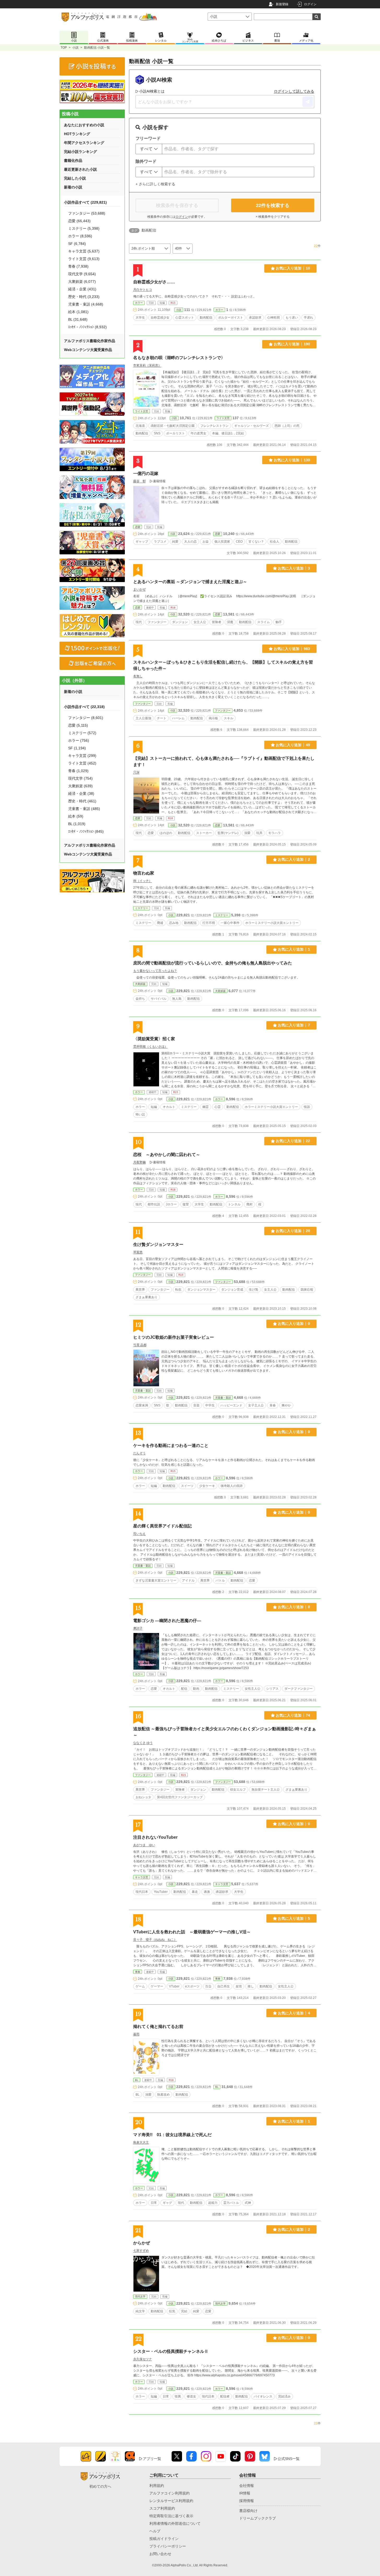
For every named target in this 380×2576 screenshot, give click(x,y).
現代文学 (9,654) (82, 274)
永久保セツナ (143, 2359)
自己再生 (224, 1986)
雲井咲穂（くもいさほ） (150, 1046)
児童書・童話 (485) (84, 809)
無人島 (177, 999)
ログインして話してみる (294, 91)
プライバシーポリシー (168, 2546)
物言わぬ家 (144, 873)
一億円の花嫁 (146, 473)
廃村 (249, 1204)
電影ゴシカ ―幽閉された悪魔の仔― (167, 1621)
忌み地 (174, 923)
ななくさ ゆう (143, 1743)
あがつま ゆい (144, 1845)
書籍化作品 (73, 160)
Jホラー (171, 1204)
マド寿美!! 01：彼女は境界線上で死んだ (172, 2135)
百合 (208, 1986)
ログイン (310, 4)
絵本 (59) (76, 816)
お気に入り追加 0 (294, 1324)
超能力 (213, 2203)
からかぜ (142, 2243)
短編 (154, 1107)
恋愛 (138, 527)
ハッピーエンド (231, 1405)
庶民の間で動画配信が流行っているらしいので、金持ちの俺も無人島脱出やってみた (213, 963)
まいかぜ (139, 589)
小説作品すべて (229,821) (85, 202)
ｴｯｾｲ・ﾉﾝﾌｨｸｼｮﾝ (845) (86, 831)
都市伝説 (154, 1204)
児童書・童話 (143, 1391)
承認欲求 (255, 318)
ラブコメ (160, 542)
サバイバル (159, 999)
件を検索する (273, 205)
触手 (279, 622)
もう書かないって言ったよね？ (155, 971)
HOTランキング (77, 134)
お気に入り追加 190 (292, 344)
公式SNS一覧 (289, 2459)
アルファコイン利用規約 (169, 2493)
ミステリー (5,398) (84, 228)
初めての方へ (100, 2486)
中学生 (210, 1405)
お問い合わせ (160, 2554)
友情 (239, 1986)
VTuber (174, 1986)
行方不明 (209, 923)
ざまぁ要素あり (147, 1297)
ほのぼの (166, 833)
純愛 (175, 542)
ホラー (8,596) (80, 236)
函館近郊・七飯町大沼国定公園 (173, 426)
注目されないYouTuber (155, 1837)
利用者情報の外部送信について (175, 2523)
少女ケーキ (207, 1486)
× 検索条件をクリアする (273, 217)
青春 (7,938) (78, 266)
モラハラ (274, 833)
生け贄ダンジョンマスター (158, 1244)
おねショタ (143, 1797)
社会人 (274, 542)
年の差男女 (198, 433)
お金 (206, 542)
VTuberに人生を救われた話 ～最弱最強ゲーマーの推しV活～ (192, 1932)
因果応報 (307, 1290)
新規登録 (282, 4)
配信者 (225, 2396)
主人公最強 (143, 718)
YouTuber (161, 1892)
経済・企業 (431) (82, 289)
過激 (207, 1892)
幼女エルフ (238, 1790)
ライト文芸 (142, 411)
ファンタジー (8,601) (86, 718)
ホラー (139, 303)
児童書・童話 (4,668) (86, 304)
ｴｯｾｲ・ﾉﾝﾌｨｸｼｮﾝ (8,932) (87, 327)
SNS (157, 433)
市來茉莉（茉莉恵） (147, 365)
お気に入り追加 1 (294, 949)
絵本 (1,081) (78, 312)
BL (137, 2080)
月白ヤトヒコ (143, 290)
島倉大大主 (141, 2142)
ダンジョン (180, 622)
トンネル (234, 1204)
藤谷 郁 (139, 481)
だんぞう (139, 1453)
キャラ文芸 (142, 1877)
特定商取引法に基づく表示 (171, 2516)
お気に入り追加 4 (294, 2013)
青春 (273, 1405)
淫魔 (230, 622)
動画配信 (206, 318)
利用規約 (157, 2486)
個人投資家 (222, 542)
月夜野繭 (139, 1162)
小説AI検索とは (152, 91)
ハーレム (178, 718)
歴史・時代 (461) (82, 801)
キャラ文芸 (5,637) (84, 251)
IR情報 (245, 2493)
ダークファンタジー (299, 1689)
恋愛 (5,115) (78, 725)
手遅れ (308, 318)
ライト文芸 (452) (82, 763)
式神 (248, 2203)
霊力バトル (231, 2203)
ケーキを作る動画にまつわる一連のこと (171, 1445)
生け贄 (254, 1290)
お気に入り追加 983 (292, 649)
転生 (178, 1290)
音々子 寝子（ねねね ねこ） (155, 1940)
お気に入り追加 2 (294, 859)
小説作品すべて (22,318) (84, 707)
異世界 (140, 1290)
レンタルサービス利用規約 (171, 2501)
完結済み (284, 2396)
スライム (264, 622)
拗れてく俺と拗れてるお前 (158, 2026)
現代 (139, 622)
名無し (138, 676)
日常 (154, 2203)
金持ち (140, 999)
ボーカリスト (176, 433)
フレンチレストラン (214, 426)
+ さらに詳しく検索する (155, 184)
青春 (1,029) (78, 771)
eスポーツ (192, 1986)
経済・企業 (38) (81, 793)
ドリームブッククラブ (258, 2518)
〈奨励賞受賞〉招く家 (154, 1039)
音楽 (196, 1405)
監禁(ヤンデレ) (228, 833)
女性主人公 (253, 1689)
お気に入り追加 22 (293, 1141)
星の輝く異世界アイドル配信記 (162, 1526)
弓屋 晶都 (140, 1345)
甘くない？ (256, 542)
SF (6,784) (77, 244)
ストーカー (204, 833)
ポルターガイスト (231, 318)
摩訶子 (138, 1628)
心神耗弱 (273, 318)
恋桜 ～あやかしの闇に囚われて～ (167, 1155)
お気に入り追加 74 (293, 1715)
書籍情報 (159, 481)
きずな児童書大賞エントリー (156, 1580)
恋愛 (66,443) (79, 221)
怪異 (178, 2396)
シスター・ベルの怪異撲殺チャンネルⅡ (171, 2351)
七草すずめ (141, 2251)
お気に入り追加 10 (293, 268)
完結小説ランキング (80, 152)
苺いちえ (139, 1534)
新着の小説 (73, 187)
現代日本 (142, 1892)
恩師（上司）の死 (287, 426)
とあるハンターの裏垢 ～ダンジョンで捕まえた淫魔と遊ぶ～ (190, 582)
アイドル (188, 1580)
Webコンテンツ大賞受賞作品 (88, 350)
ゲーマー (157, 1986)
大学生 (140, 318)
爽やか (286, 1405)
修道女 (191, 2396)
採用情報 (247, 2501)
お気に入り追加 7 (294, 1025)
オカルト (169, 1107)
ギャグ (167, 2203)
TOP (64, 48)
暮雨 (136, 2034)
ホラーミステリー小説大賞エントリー (272, 923)
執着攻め (163, 2095)
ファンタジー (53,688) (87, 213)
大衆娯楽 (140, 984)
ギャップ (142, 542)
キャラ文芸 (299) (82, 756)
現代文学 (140, 2296)
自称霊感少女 (160, 318)
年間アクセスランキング (84, 143)
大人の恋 (190, 542)
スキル (229, 718)
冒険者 (217, 622)
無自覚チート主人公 (266, 1790)
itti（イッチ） (143, 881)
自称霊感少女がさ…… (154, 282)
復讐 (186, 1204)
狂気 (172, 2311)
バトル (220, 1580)
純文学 (140, 2311)
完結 (184, 2311)
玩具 (259, 833)
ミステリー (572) (82, 733)
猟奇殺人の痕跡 (232, 1486)
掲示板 (213, 718)
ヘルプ (155, 2531)
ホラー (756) (79, 740)
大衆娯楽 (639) (80, 786)
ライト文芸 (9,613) (84, 259)
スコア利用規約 (162, 2508)
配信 (184, 1689)
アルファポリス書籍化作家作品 (90, 341)
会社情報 (247, 2486)
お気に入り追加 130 (292, 460)
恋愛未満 (142, 1405)
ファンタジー (157, 622)
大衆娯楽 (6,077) (82, 281)
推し (251, 1986)
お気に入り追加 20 (293, 1231)
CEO (239, 542)
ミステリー (142, 908)
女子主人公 (256, 1405)
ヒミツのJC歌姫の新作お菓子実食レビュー (174, 1337)
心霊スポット (185, 318)
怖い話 (140, 1114)
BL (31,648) (78, 319)
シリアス (272, 1689)
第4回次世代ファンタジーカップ (180, 1797)
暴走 (195, 1892)
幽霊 (206, 1107)
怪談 (307, 1107)
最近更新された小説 (80, 169)
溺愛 (247, 833)
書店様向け (248, 2511)
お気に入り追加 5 (294, 1918)
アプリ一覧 (152, 2459)
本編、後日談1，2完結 (228, 433)
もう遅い (292, 318)
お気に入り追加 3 (294, 568)
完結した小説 (75, 178)
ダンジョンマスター (201, 1290)
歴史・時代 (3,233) (84, 297)
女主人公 (200, 622)
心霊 (218, 1107)
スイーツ (187, 1486)
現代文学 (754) (80, 778)
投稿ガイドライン (164, 2539)
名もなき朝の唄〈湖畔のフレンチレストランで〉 (179, 358)
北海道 (140, 426)
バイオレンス (263, 2396)
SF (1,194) (77, 748)
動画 (196, 1689)
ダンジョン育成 (232, 1290)
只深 (136, 772)
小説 (75, 48)
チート (162, 718)
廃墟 (160, 923)
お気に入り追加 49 (293, 745)
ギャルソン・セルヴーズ (252, 426)
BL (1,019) (77, 824)
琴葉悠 (138, 1252)
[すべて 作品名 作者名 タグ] (149, 149)
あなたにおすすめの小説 (84, 125)
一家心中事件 (230, 923)
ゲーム (140, 1986)
